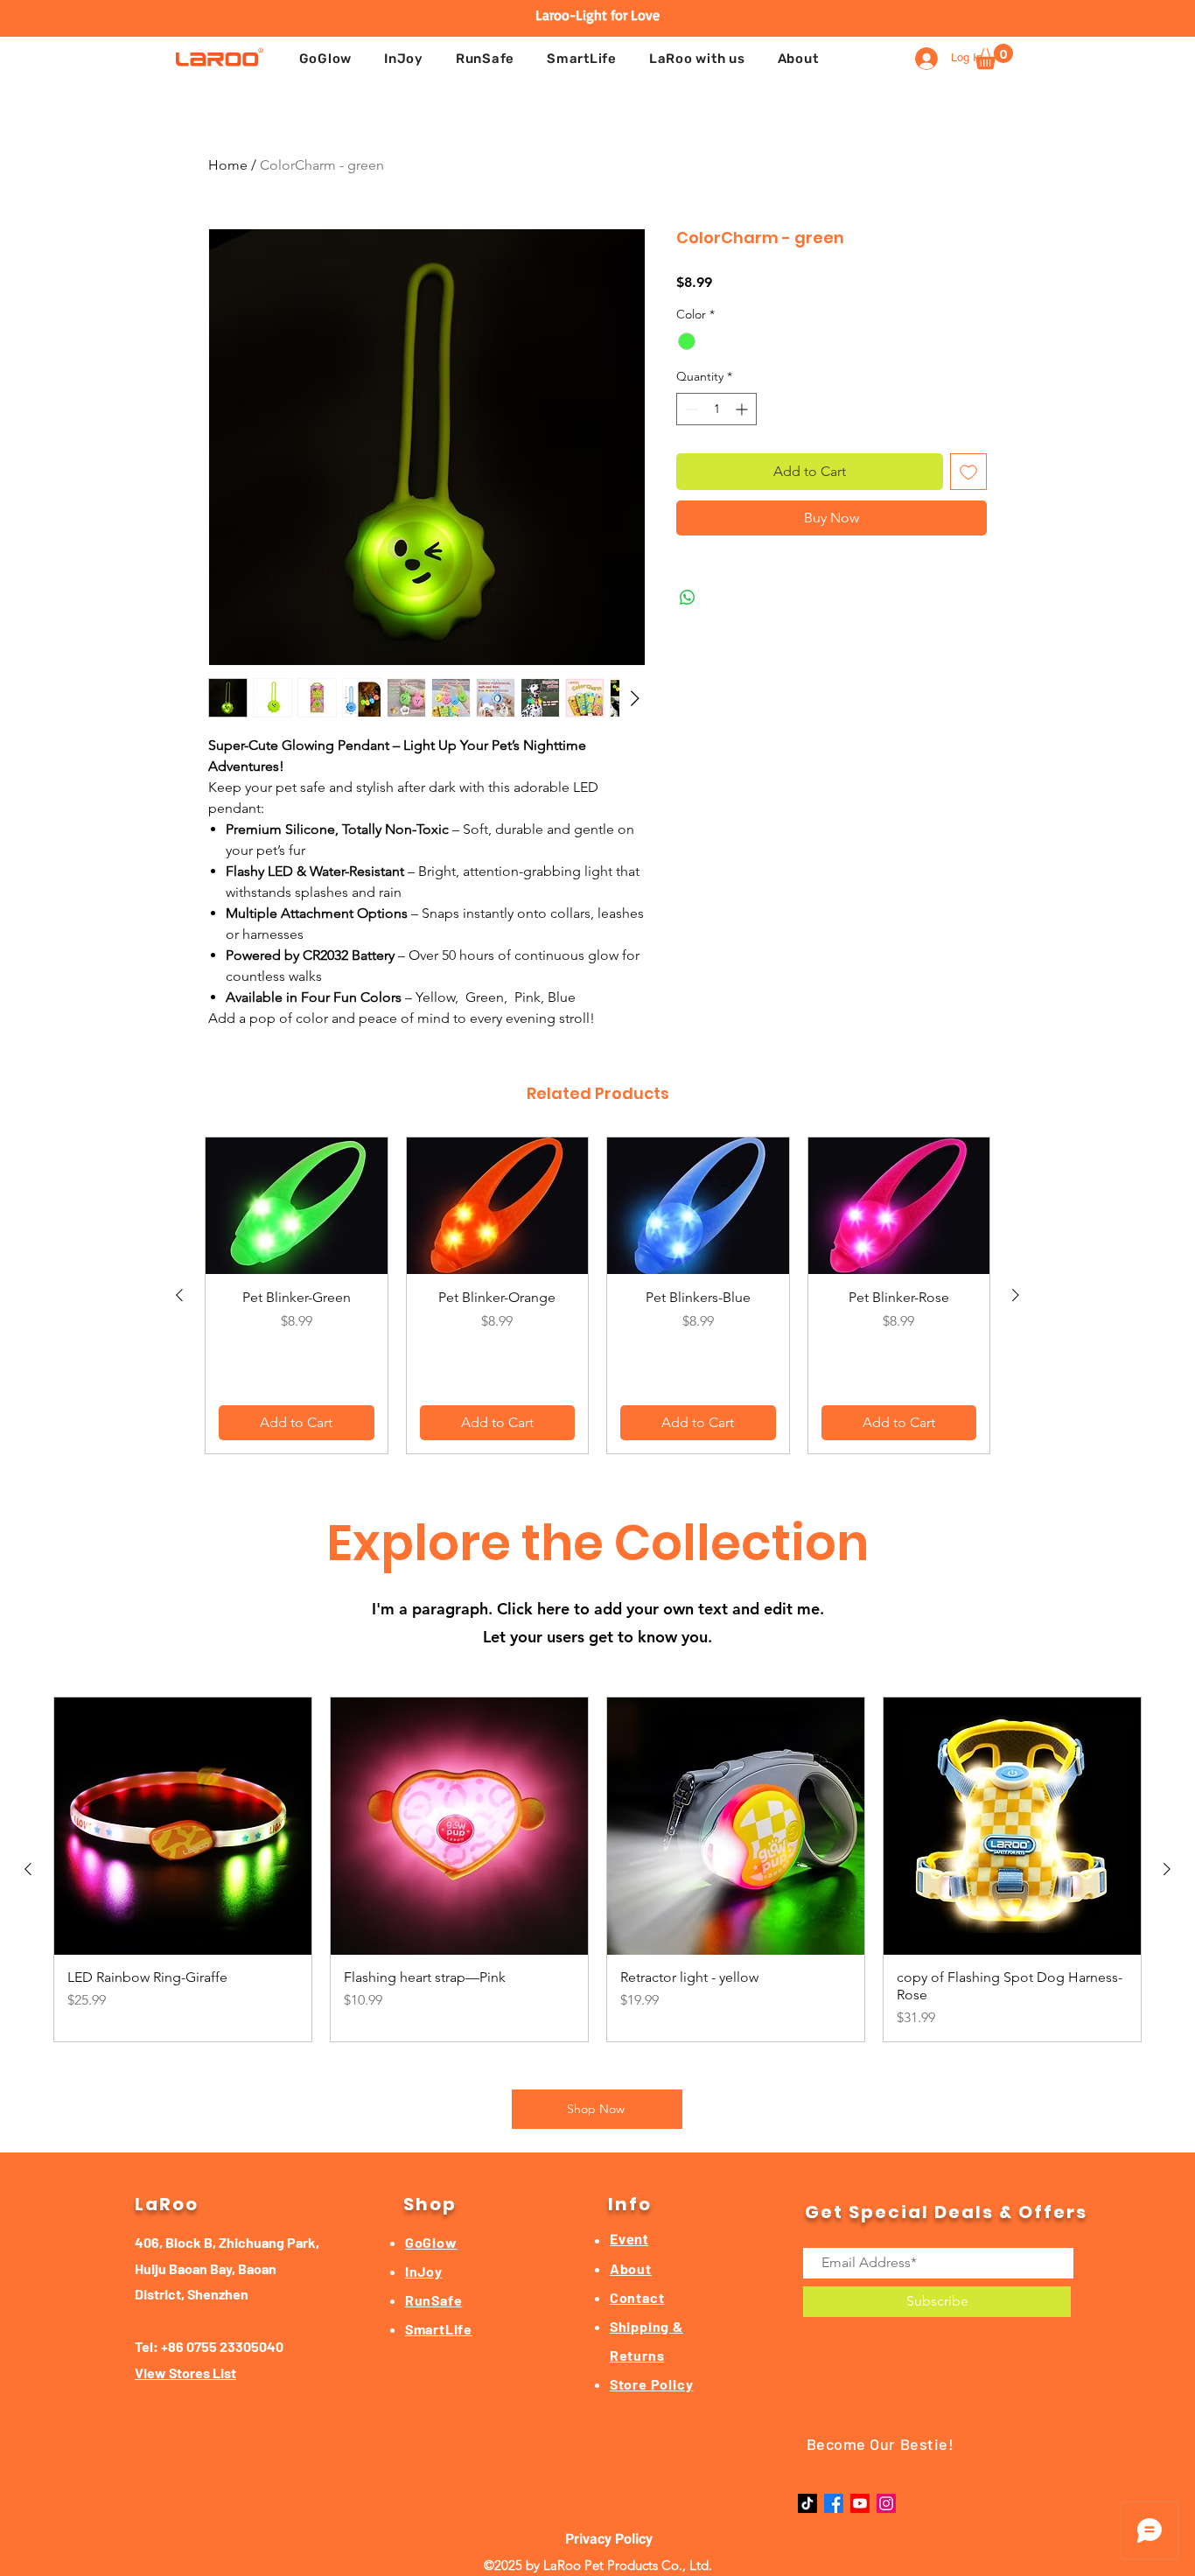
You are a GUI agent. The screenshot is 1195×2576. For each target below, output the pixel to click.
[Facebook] (834, 2503)
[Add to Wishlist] (968, 472)
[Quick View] (297, 1206)
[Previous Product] (179, 1295)
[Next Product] (1016, 1295)
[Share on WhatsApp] (688, 598)
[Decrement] (690, 409)
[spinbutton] (716, 409)
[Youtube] (860, 2503)
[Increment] (743, 409)
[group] (597, 1295)
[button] (697, 59)
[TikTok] (807, 2503)
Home (228, 165)
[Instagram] (886, 2503)
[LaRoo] (220, 56)
